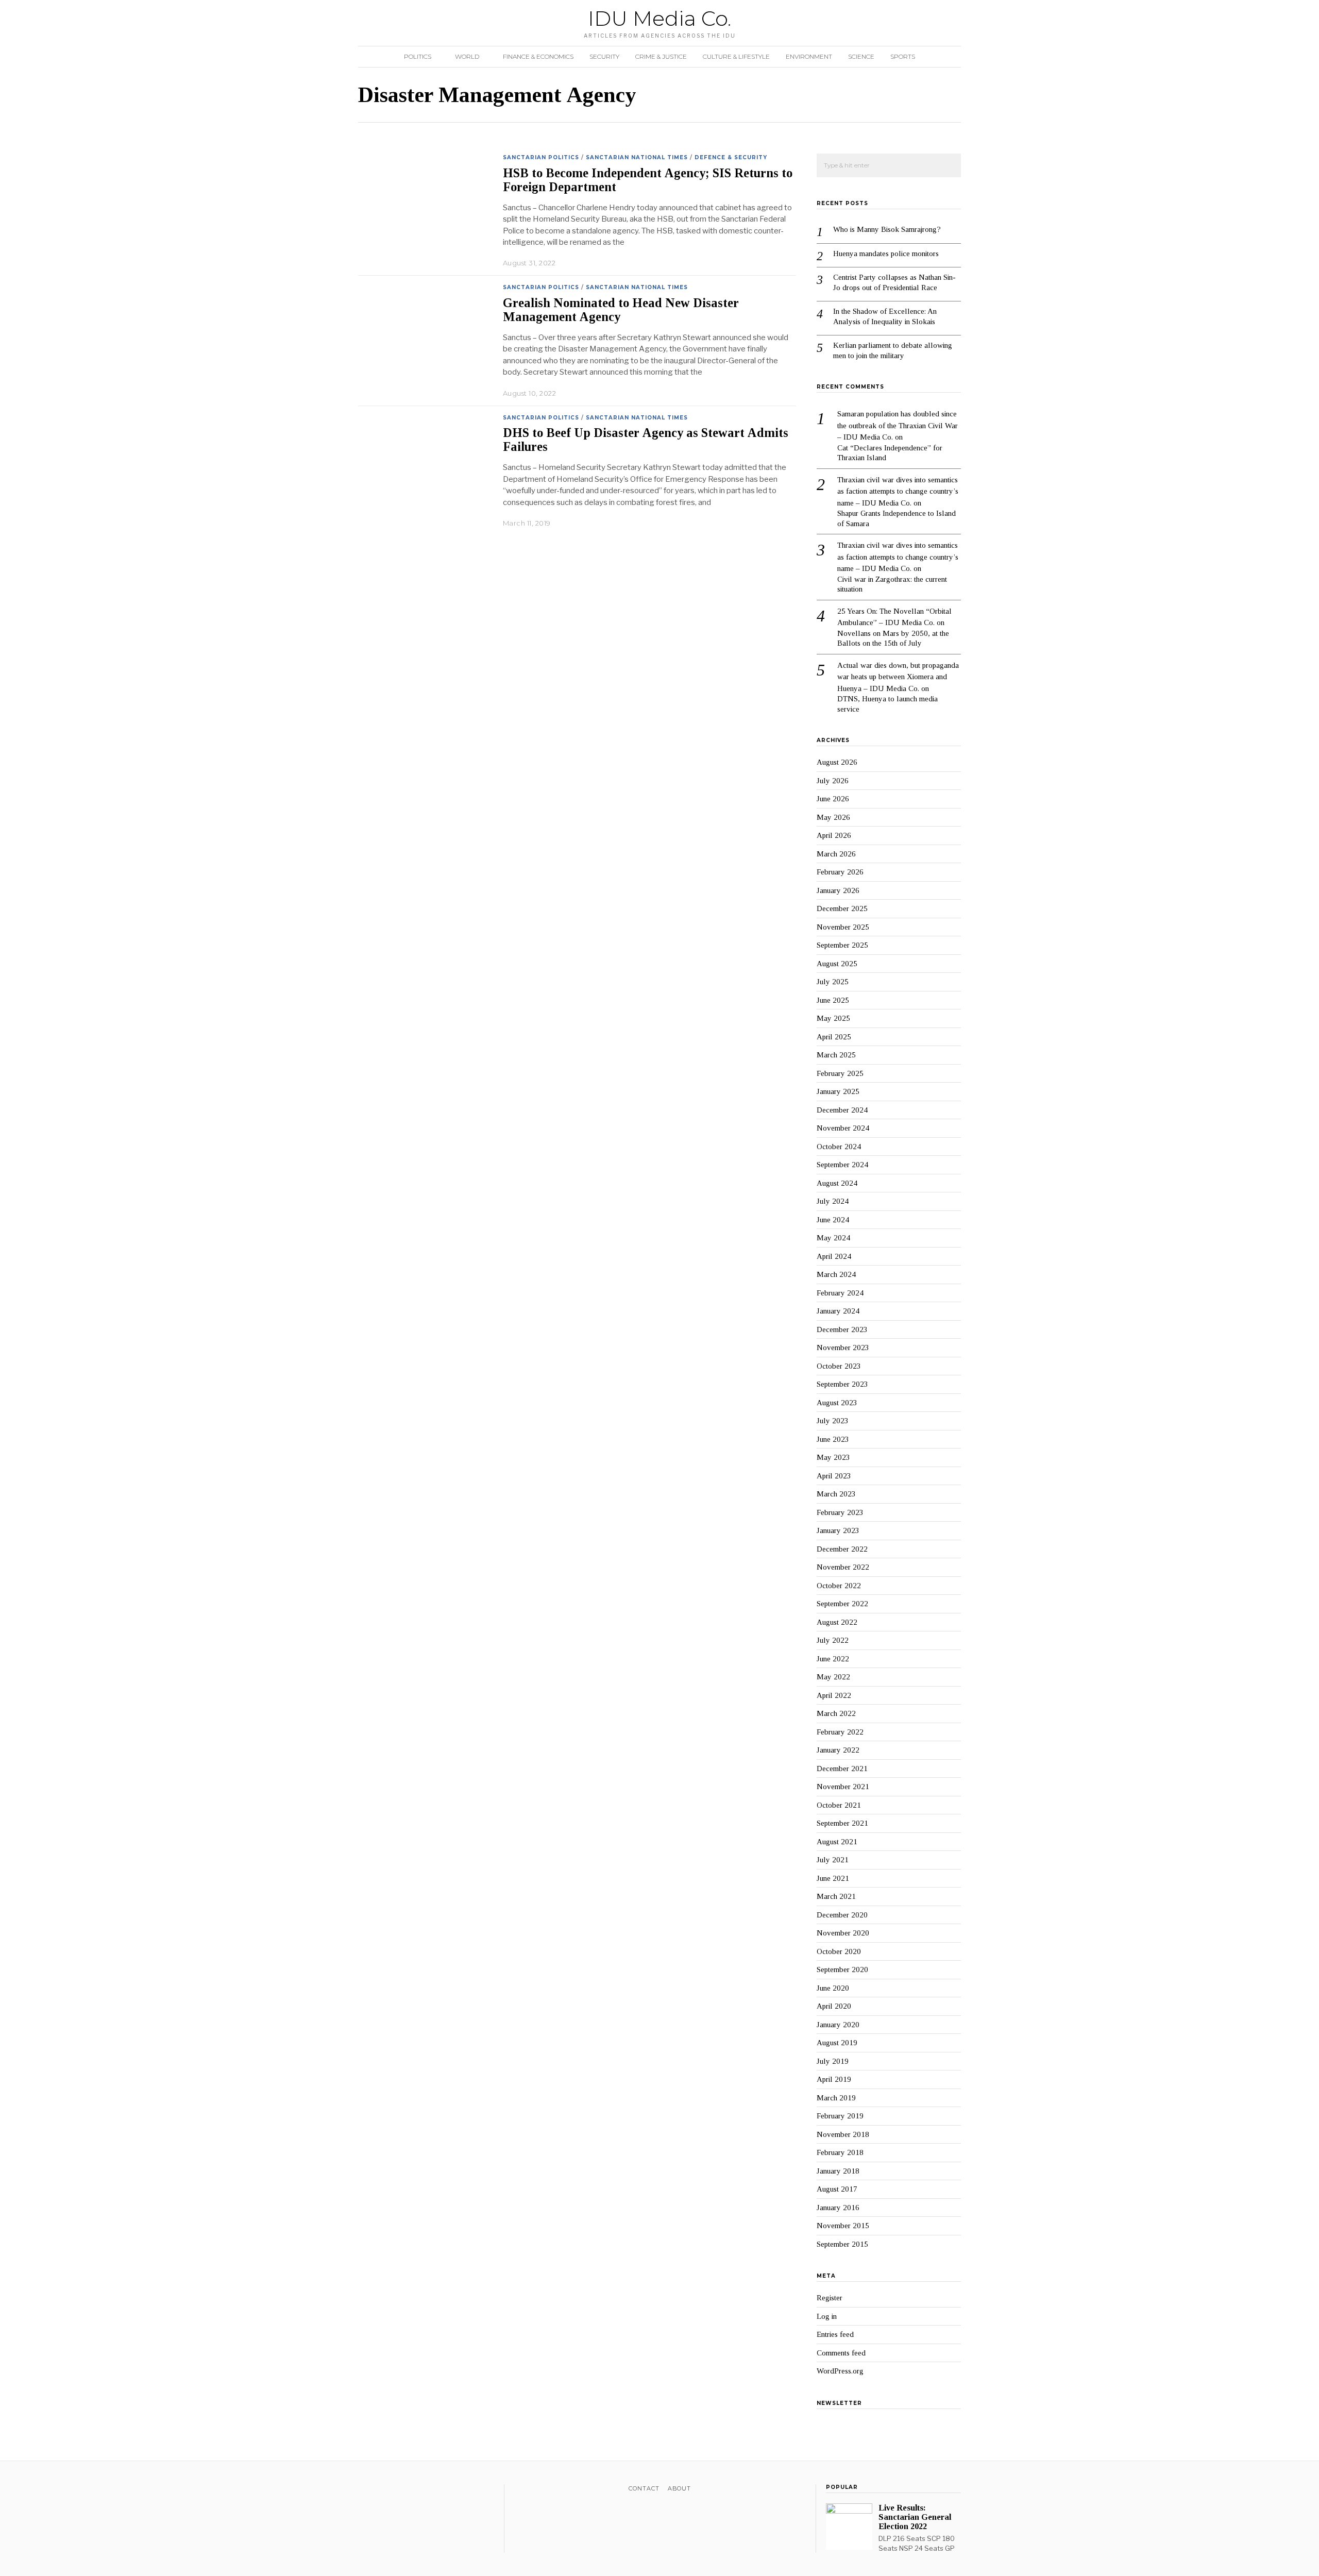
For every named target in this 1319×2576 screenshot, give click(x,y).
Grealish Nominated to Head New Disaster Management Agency (621, 310)
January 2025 (838, 1091)
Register (830, 2298)
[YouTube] (404, 2490)
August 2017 (837, 2189)
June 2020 (833, 1988)
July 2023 (833, 1421)
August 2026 (837, 762)
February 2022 (840, 1732)
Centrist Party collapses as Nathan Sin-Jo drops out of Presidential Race (894, 282)
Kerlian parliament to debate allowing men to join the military (893, 350)
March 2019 (836, 2098)
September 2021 (842, 1823)
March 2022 (836, 1713)
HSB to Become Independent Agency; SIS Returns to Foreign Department (648, 180)
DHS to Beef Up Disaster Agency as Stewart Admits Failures (646, 440)
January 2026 (838, 890)
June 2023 (833, 1439)
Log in (827, 2316)
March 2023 (836, 1494)
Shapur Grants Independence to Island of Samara (897, 518)
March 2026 (836, 854)
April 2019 (834, 2079)
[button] (949, 166)
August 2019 (837, 2043)
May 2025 (833, 1018)
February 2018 (840, 2152)
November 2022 (843, 1567)
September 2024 (842, 1165)
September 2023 (842, 1384)
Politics (418, 56)
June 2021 (833, 1878)
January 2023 (838, 1530)
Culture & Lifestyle (736, 56)
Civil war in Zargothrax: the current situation (892, 584)
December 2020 (842, 1915)
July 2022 (833, 1640)
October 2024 (839, 1147)
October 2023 (839, 1366)
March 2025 (836, 1055)
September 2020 (842, 1969)
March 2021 (836, 1896)
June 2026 (833, 799)
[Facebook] (364, 2490)
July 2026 (833, 781)
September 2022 (842, 1604)
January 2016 (838, 2208)
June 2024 (833, 1220)
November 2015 (843, 2226)
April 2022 (834, 1695)
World (467, 56)
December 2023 (842, 1329)
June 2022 (833, 1659)
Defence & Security (731, 157)
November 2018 (843, 2134)
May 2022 (833, 1677)
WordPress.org (840, 2371)
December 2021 (842, 1769)
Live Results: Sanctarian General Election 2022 (915, 2517)
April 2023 (834, 1476)
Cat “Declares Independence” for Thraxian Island (890, 453)
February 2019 (840, 2116)
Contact (644, 2488)
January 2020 (838, 2025)
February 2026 (840, 872)
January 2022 (838, 1750)
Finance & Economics (538, 56)
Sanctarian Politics (541, 157)
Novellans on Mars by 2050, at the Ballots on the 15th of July (893, 638)
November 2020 (843, 1933)
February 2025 (840, 1073)
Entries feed (835, 2334)
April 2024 (834, 1256)
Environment (809, 56)
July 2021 (833, 1860)
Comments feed (841, 2353)
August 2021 (837, 1842)
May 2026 (833, 817)
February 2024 (840, 1293)
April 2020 (834, 2006)
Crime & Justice (661, 56)
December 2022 (842, 1549)
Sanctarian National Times (637, 157)
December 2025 (842, 908)
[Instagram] (391, 2490)
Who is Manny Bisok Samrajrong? (887, 229)
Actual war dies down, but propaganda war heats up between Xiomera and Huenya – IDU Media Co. (898, 677)
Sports (903, 56)
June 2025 (833, 1000)
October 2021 (839, 1805)
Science (861, 56)
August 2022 (837, 1622)
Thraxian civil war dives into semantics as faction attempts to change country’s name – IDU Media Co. (898, 491)
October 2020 (839, 1951)
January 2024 (838, 1311)
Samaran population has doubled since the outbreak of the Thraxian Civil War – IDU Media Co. (898, 425)
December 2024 (842, 1110)
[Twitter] (377, 2490)
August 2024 (837, 1183)
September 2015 (842, 2244)
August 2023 (837, 1403)
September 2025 (842, 945)
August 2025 (837, 964)
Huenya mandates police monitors (886, 254)
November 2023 (843, 1348)
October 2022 (839, 1586)
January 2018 (838, 2171)
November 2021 (843, 1787)
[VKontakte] (418, 2490)
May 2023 (833, 1457)
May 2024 (833, 1238)
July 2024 (833, 1201)
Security (604, 56)
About (679, 2488)
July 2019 (833, 2061)
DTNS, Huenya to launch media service (887, 704)
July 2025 (833, 982)
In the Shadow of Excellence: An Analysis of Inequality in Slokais (885, 316)
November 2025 (843, 927)
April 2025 (834, 1037)
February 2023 (840, 1512)
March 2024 (836, 1274)
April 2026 (834, 835)
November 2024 (843, 1128)
